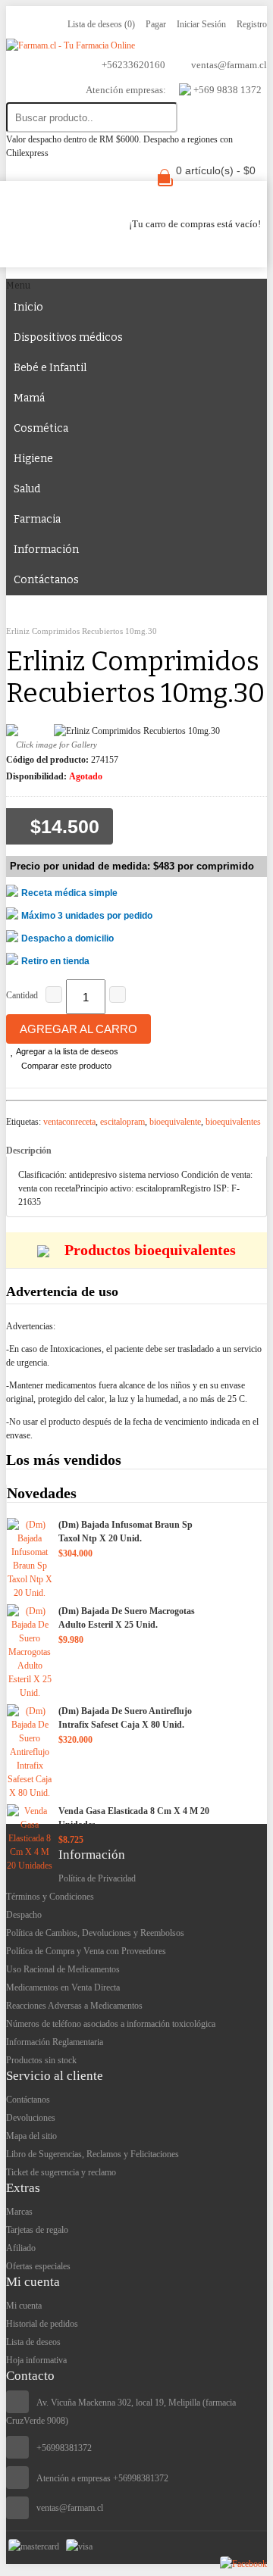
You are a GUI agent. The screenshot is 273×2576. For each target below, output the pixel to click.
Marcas (19, 2212)
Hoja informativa (36, 2360)
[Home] (25, 617)
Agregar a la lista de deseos (66, 1051)
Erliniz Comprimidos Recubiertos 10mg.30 (82, 631)
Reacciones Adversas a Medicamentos (74, 2006)
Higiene (33, 459)
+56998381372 (64, 2448)
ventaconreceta (69, 1122)
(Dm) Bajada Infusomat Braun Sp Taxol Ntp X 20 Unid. (126, 1532)
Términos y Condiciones (50, 1897)
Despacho (24, 1915)
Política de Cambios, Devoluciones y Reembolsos (95, 1933)
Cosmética (41, 428)
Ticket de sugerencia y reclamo (61, 2172)
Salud (27, 489)
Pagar (156, 24)
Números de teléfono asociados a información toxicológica (111, 2024)
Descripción (29, 1151)
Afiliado (21, 2248)
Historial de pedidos (42, 2324)
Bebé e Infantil (50, 368)
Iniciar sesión (201, 24)
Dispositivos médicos (68, 337)
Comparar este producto (65, 1066)
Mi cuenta (24, 2306)
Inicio (28, 307)
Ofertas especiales (38, 2266)
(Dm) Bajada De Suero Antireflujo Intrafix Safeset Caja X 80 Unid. (125, 1718)
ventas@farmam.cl (70, 2508)
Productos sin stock (41, 2060)
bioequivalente (175, 1122)
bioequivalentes (233, 1122)
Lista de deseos (33, 2342)
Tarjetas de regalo (37, 2230)
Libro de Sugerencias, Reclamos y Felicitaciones (93, 2154)
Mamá (29, 398)
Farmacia (37, 519)
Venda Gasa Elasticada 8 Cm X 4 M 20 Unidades (134, 1818)
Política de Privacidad (97, 1878)
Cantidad (22, 995)
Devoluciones (31, 2118)
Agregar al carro (78, 1029)
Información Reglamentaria (55, 2042)
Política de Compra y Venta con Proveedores (86, 1951)
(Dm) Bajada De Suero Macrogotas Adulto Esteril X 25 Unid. (127, 1618)
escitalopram (122, 1122)
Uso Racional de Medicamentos (63, 1969)
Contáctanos (46, 580)
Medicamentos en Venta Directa (63, 1987)
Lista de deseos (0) (101, 24)
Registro (252, 24)
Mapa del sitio (31, 2136)
